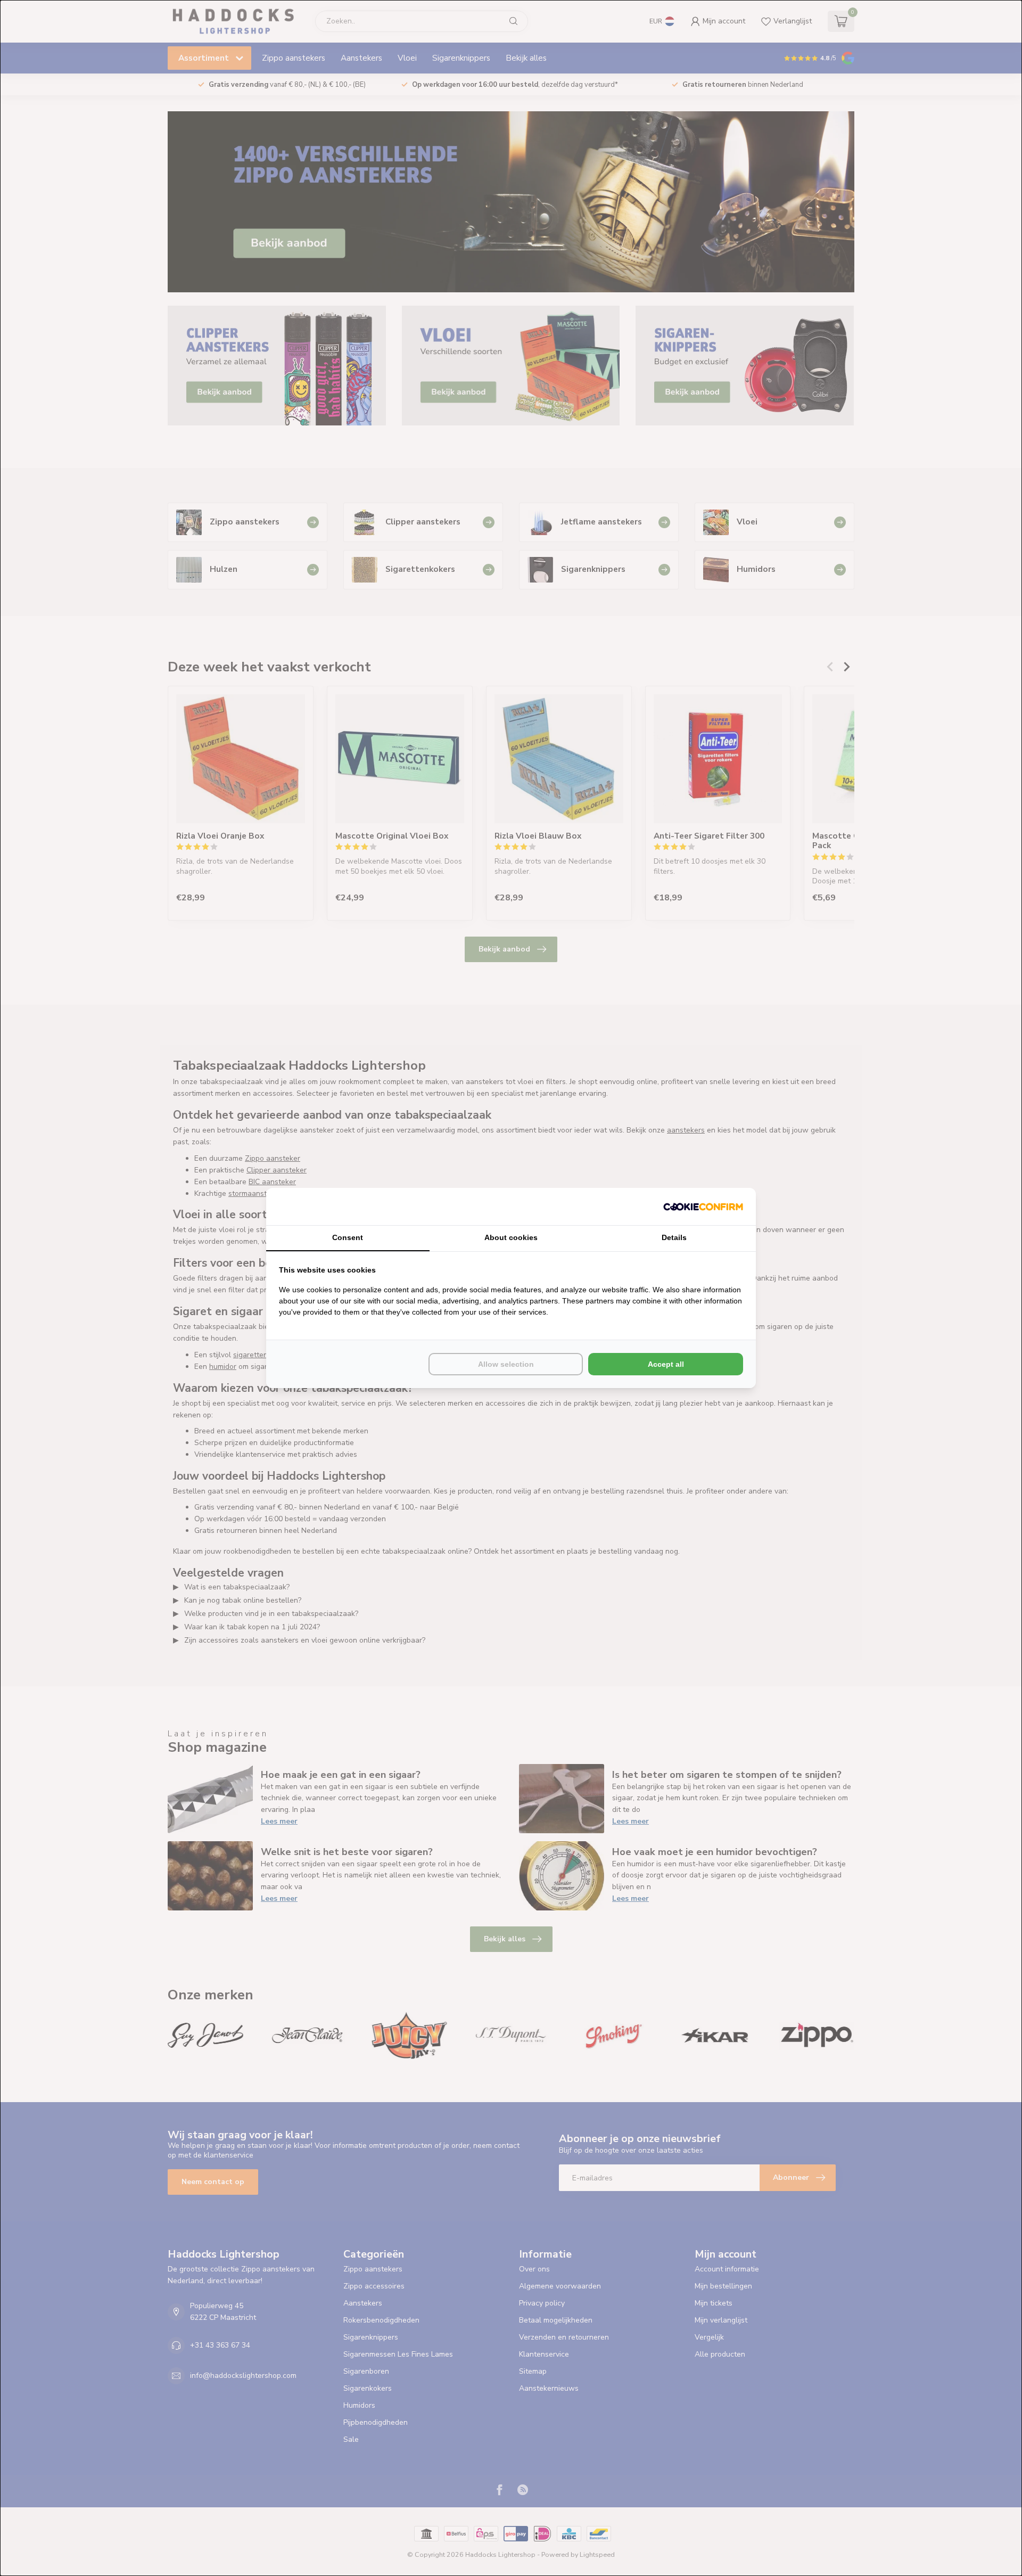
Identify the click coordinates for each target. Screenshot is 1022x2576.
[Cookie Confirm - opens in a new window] (703, 1207)
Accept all (666, 1364)
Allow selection (506, 1364)
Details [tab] (674, 1237)
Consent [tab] (348, 1237)
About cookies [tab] (511, 1237)
